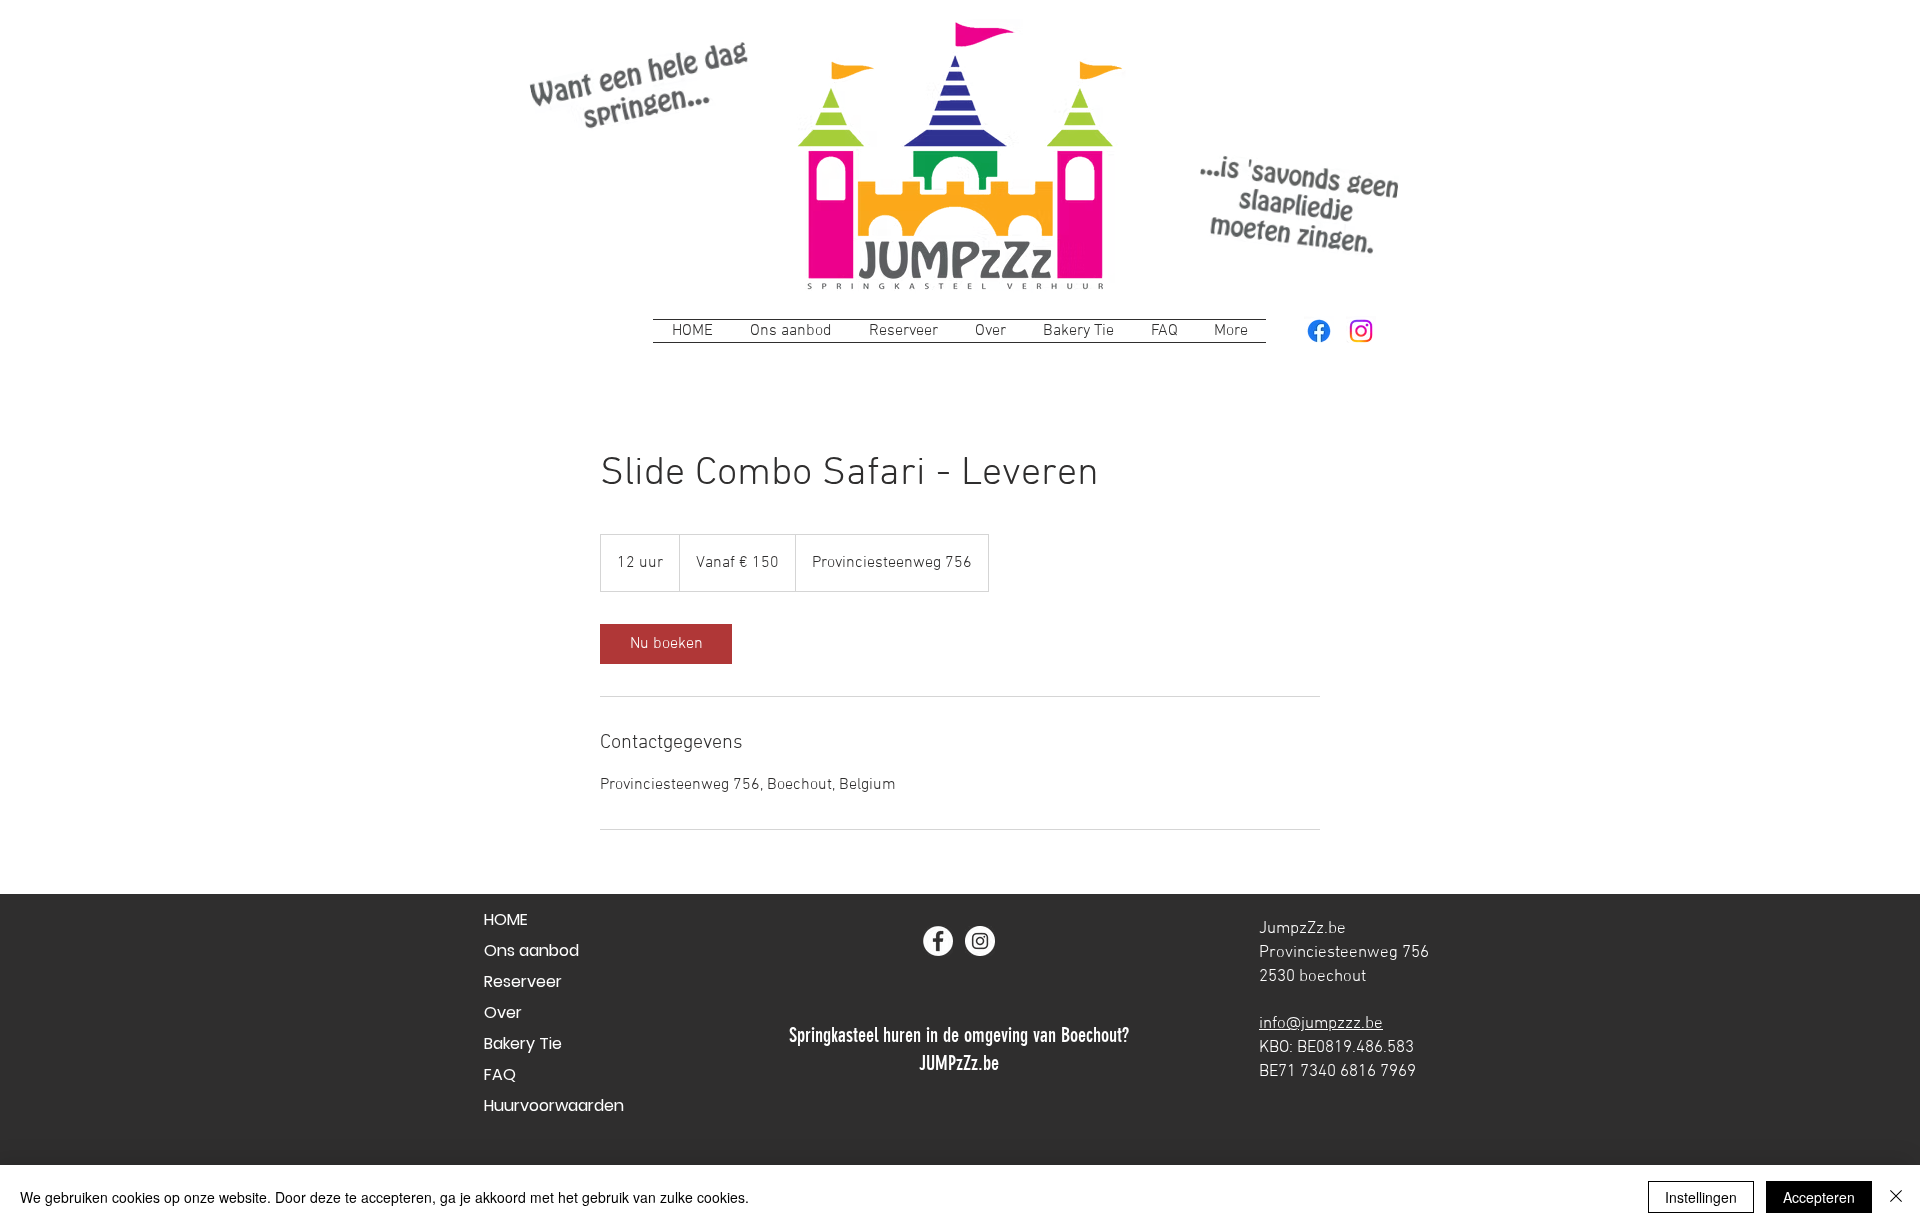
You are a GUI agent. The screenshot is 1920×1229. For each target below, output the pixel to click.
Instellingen (1701, 1197)
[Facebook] (1319, 331)
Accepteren (1819, 1197)
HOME (506, 919)
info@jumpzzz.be (1321, 1024)
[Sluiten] (1896, 1197)
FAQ (500, 1074)
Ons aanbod (531, 950)
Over (503, 1012)
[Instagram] (1361, 331)
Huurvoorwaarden (554, 1105)
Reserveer (523, 981)
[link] (666, 644)
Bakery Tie (523, 1043)
